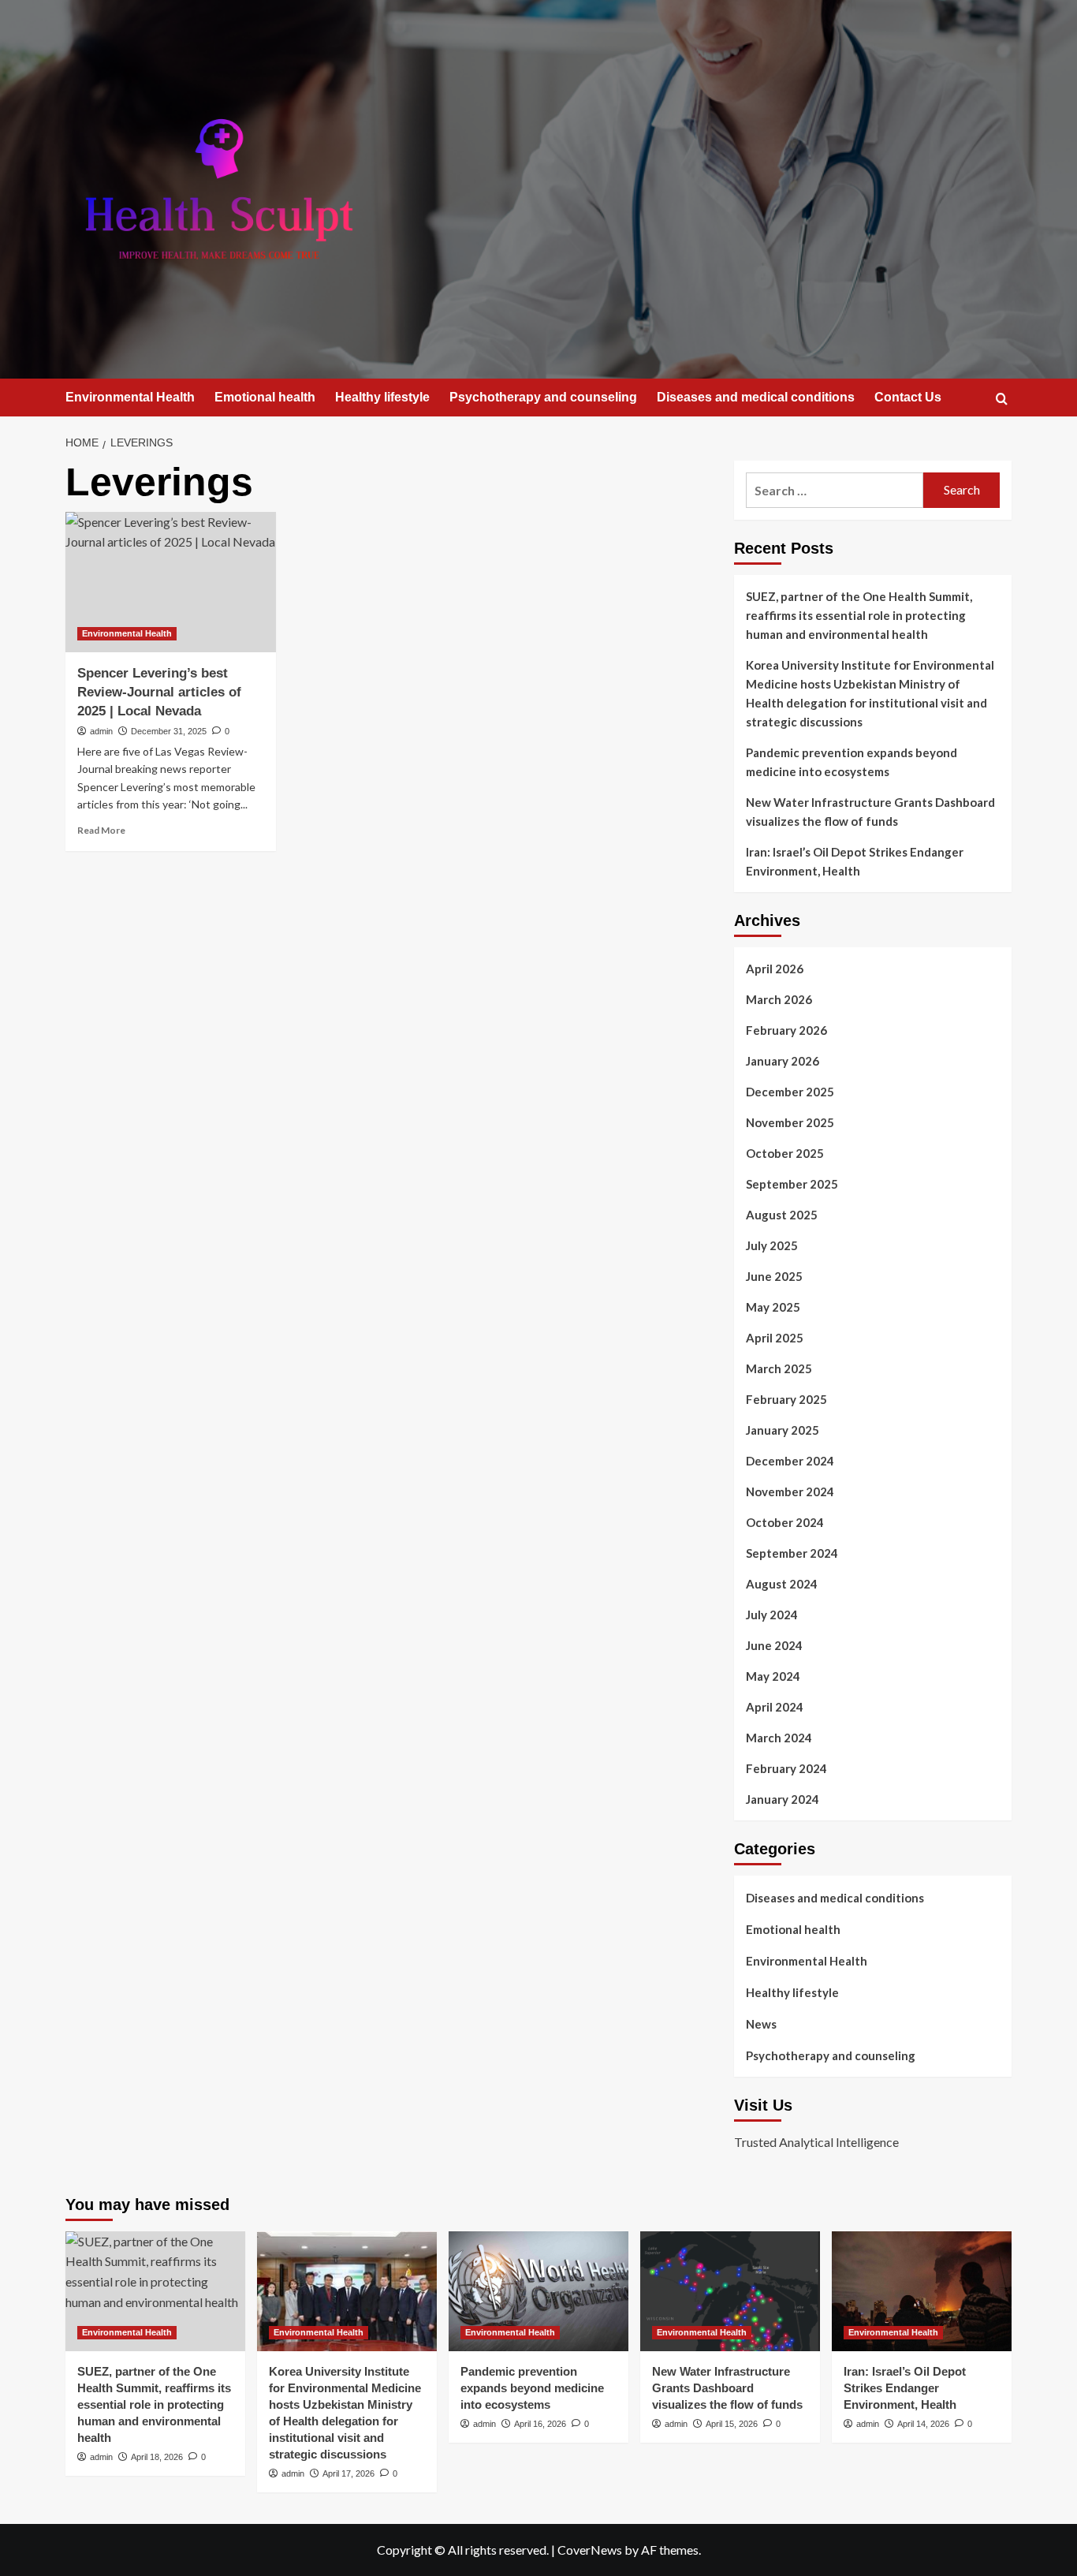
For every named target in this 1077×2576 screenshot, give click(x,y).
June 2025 (774, 1276)
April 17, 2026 (348, 2473)
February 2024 (786, 1768)
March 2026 (779, 999)
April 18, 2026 (157, 2457)
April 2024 (775, 1707)
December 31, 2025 (169, 731)
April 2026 (775, 969)
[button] (1002, 399)
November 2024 (790, 1491)
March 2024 (779, 1738)
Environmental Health (130, 397)
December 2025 (790, 1092)
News (761, 2024)
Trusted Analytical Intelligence (816, 2142)
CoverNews (590, 2550)
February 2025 (786, 1399)
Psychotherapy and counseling (543, 397)
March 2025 (779, 1368)
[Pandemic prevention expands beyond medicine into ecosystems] (538, 2291)
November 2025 (790, 1122)
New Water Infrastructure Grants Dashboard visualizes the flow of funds (870, 812)
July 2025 (772, 1245)
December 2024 (790, 1461)
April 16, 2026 (540, 2424)
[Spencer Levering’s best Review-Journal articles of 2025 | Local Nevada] (171, 582)
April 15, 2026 (732, 2424)
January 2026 (783, 1061)
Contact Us (908, 397)
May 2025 (773, 1307)
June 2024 (774, 1645)
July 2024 (772, 1615)
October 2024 (785, 1522)
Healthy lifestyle (382, 397)
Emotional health (265, 397)
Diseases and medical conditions (756, 397)
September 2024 (792, 1553)
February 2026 (786, 1030)
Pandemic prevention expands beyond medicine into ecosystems (852, 762)
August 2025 (782, 1215)
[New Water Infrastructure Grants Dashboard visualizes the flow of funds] (730, 2291)
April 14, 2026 (923, 2424)
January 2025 (783, 1430)
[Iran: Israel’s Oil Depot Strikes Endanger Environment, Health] (922, 2291)
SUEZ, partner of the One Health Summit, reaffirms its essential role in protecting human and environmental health (859, 615)
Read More (101, 830)
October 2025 (785, 1153)
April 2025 (775, 1338)
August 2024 (782, 1584)
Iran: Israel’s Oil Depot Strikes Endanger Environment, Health (855, 861)
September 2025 (792, 1184)
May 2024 (773, 1676)
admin (101, 731)
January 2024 (783, 1799)
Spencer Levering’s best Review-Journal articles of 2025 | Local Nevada (159, 692)
